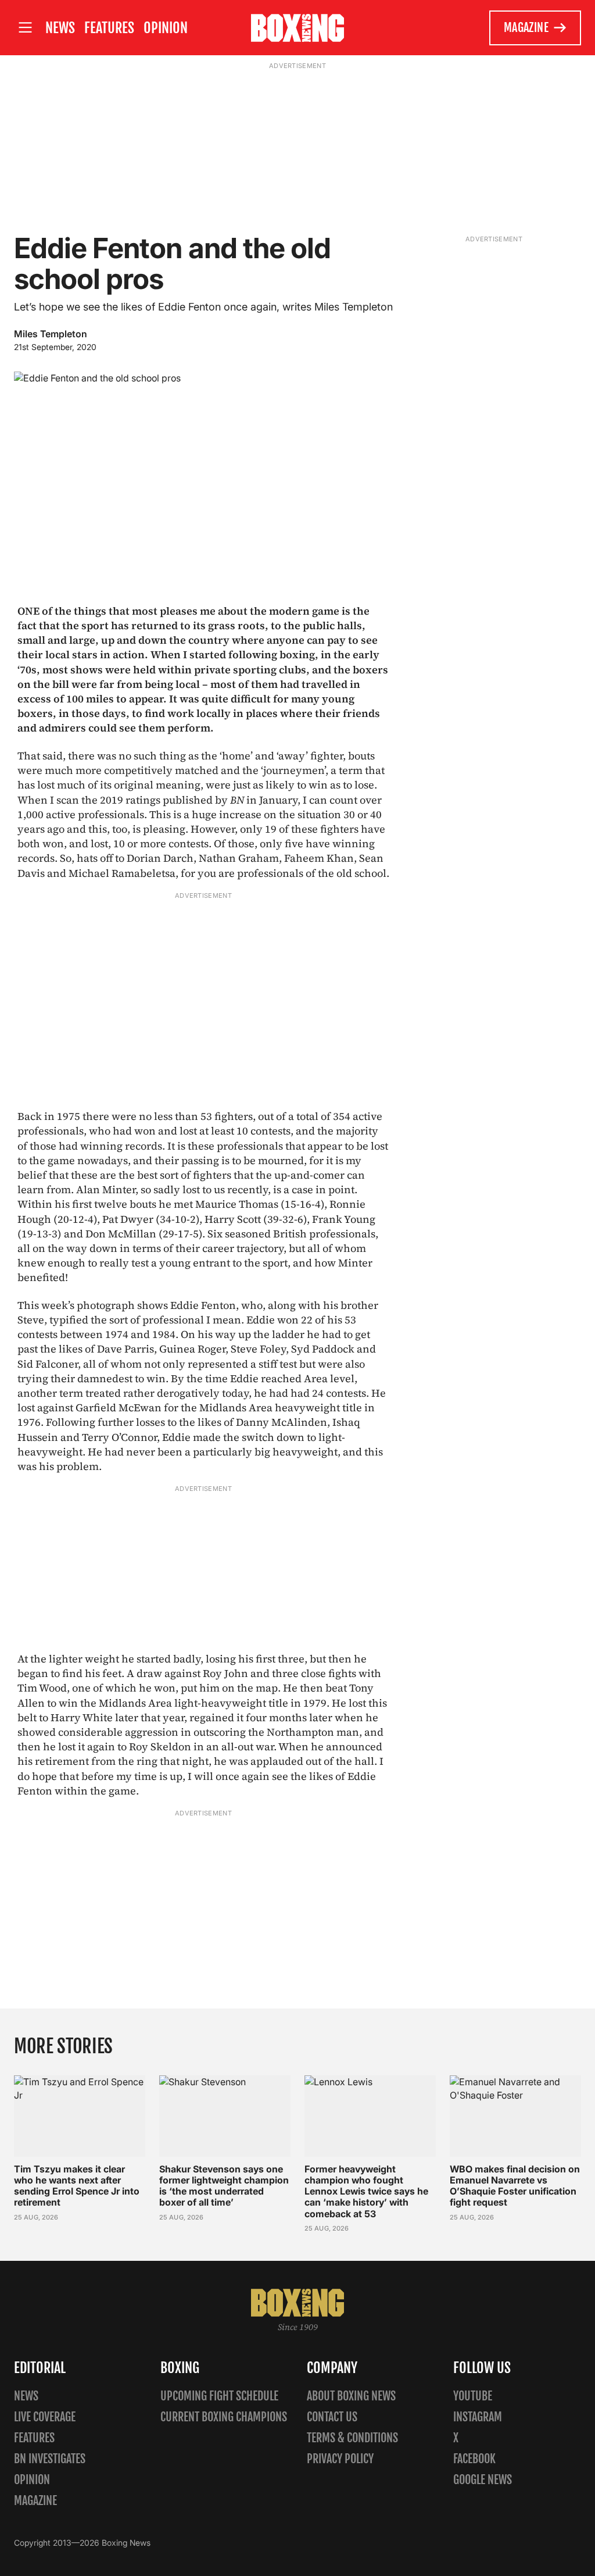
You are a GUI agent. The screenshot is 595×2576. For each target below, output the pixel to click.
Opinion (166, 28)
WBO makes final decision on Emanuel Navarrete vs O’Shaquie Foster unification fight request (515, 2186)
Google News (483, 2480)
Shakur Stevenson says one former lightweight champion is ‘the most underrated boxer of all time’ (224, 2186)
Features (109, 28)
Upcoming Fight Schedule (219, 2396)
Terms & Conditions (352, 2438)
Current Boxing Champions (224, 2417)
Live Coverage (45, 2417)
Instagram (478, 2417)
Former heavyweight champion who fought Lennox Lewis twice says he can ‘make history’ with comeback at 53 (366, 2191)
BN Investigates (50, 2459)
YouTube (473, 2396)
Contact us (332, 2417)
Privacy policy (340, 2459)
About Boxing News (351, 2396)
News (60, 28)
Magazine (526, 28)
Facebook (474, 2459)
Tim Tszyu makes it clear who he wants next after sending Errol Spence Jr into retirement (77, 2186)
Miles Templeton (51, 334)
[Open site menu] (25, 28)
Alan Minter (106, 1189)
